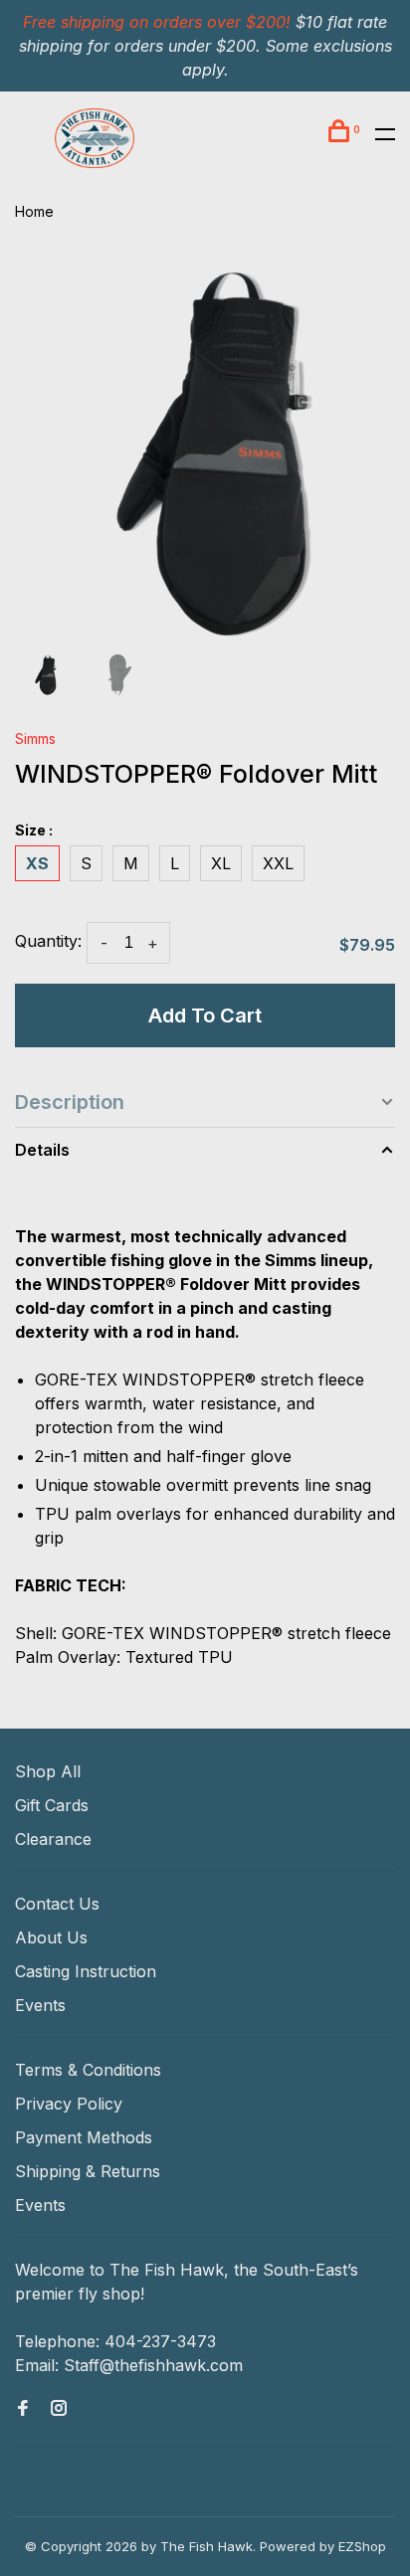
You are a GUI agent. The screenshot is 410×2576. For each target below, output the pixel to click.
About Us (51, 1937)
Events (40, 2005)
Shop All (48, 1771)
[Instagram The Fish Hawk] (59, 2409)
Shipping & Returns (88, 2171)
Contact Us (57, 1904)
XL (221, 863)
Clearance (53, 1839)
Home (34, 211)
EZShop (362, 2546)
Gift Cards (52, 1805)
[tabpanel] (205, 448)
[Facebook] (23, 2409)
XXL (278, 863)
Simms (35, 738)
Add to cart (205, 1015)
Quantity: (48, 941)
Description (70, 1102)
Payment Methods (84, 2137)
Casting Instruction (86, 1971)
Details (42, 1150)
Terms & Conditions (88, 2070)
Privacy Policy (69, 2104)
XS (37, 863)
